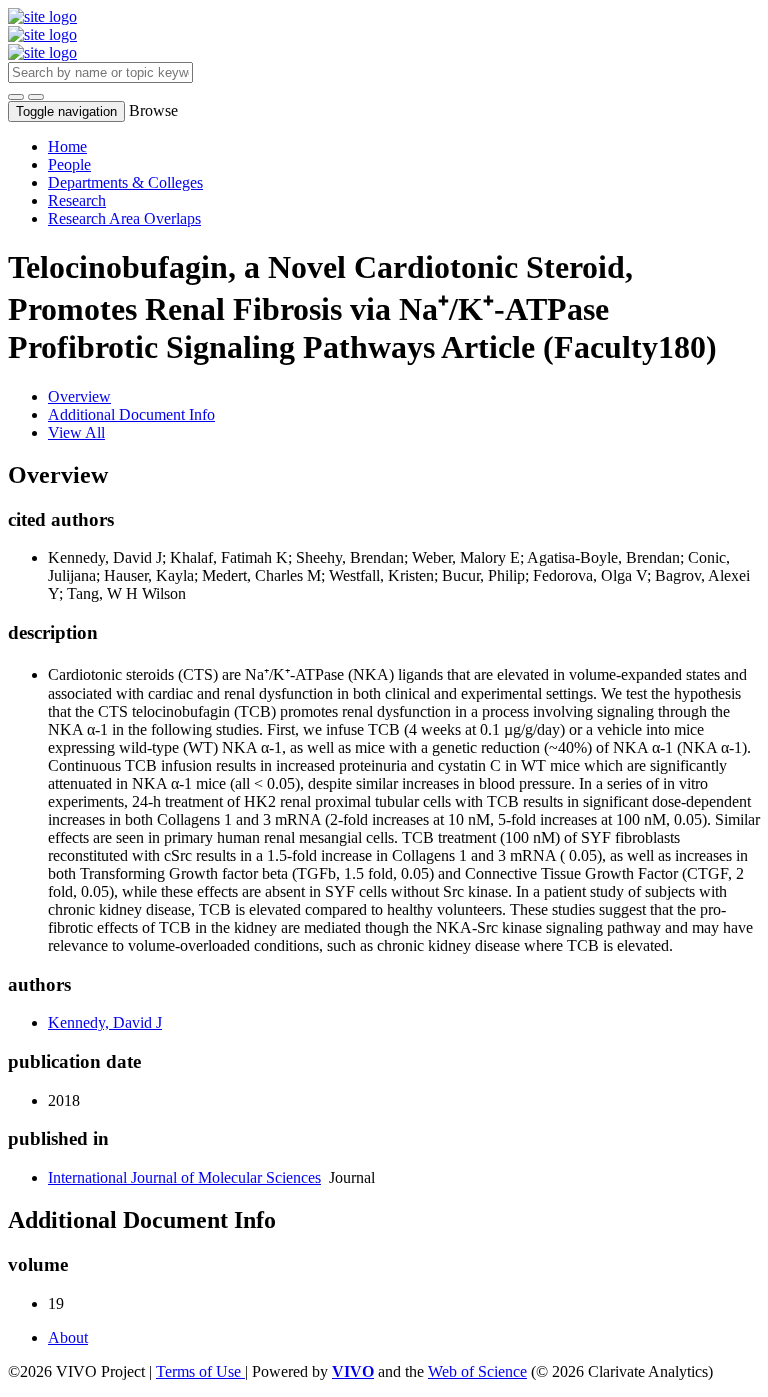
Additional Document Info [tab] (131, 414)
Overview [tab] (79, 396)
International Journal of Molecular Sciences (184, 1177)
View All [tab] (76, 432)
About (68, 1337)
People (69, 164)
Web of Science (477, 1371)
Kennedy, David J (105, 1022)
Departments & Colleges (125, 182)
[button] (16, 97)
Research (77, 200)
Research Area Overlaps (124, 218)
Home (67, 146)
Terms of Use (200, 1371)
